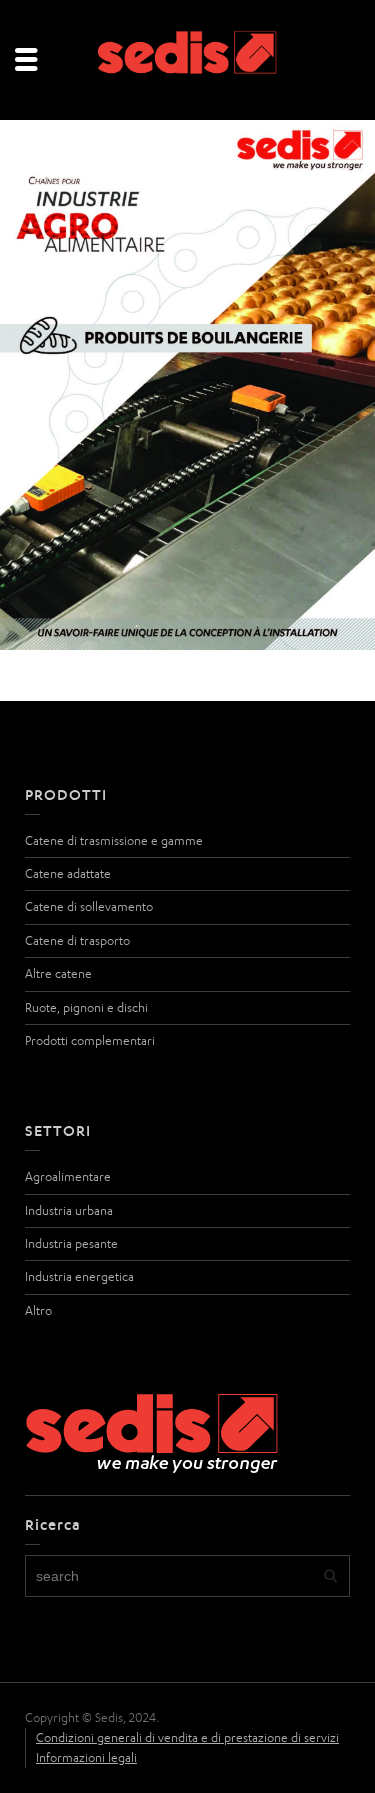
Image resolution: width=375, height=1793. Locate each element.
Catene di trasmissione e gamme (114, 840)
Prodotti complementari (90, 1040)
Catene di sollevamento (89, 906)
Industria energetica (79, 1276)
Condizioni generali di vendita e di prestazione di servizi (187, 1737)
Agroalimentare (68, 1176)
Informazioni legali (86, 1757)
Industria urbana (69, 1210)
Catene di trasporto (77, 940)
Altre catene (58, 973)
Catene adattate (68, 873)
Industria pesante (71, 1243)
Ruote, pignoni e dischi (86, 1007)
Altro (38, 1310)
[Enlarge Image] (187, 385)
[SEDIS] (188, 58)
